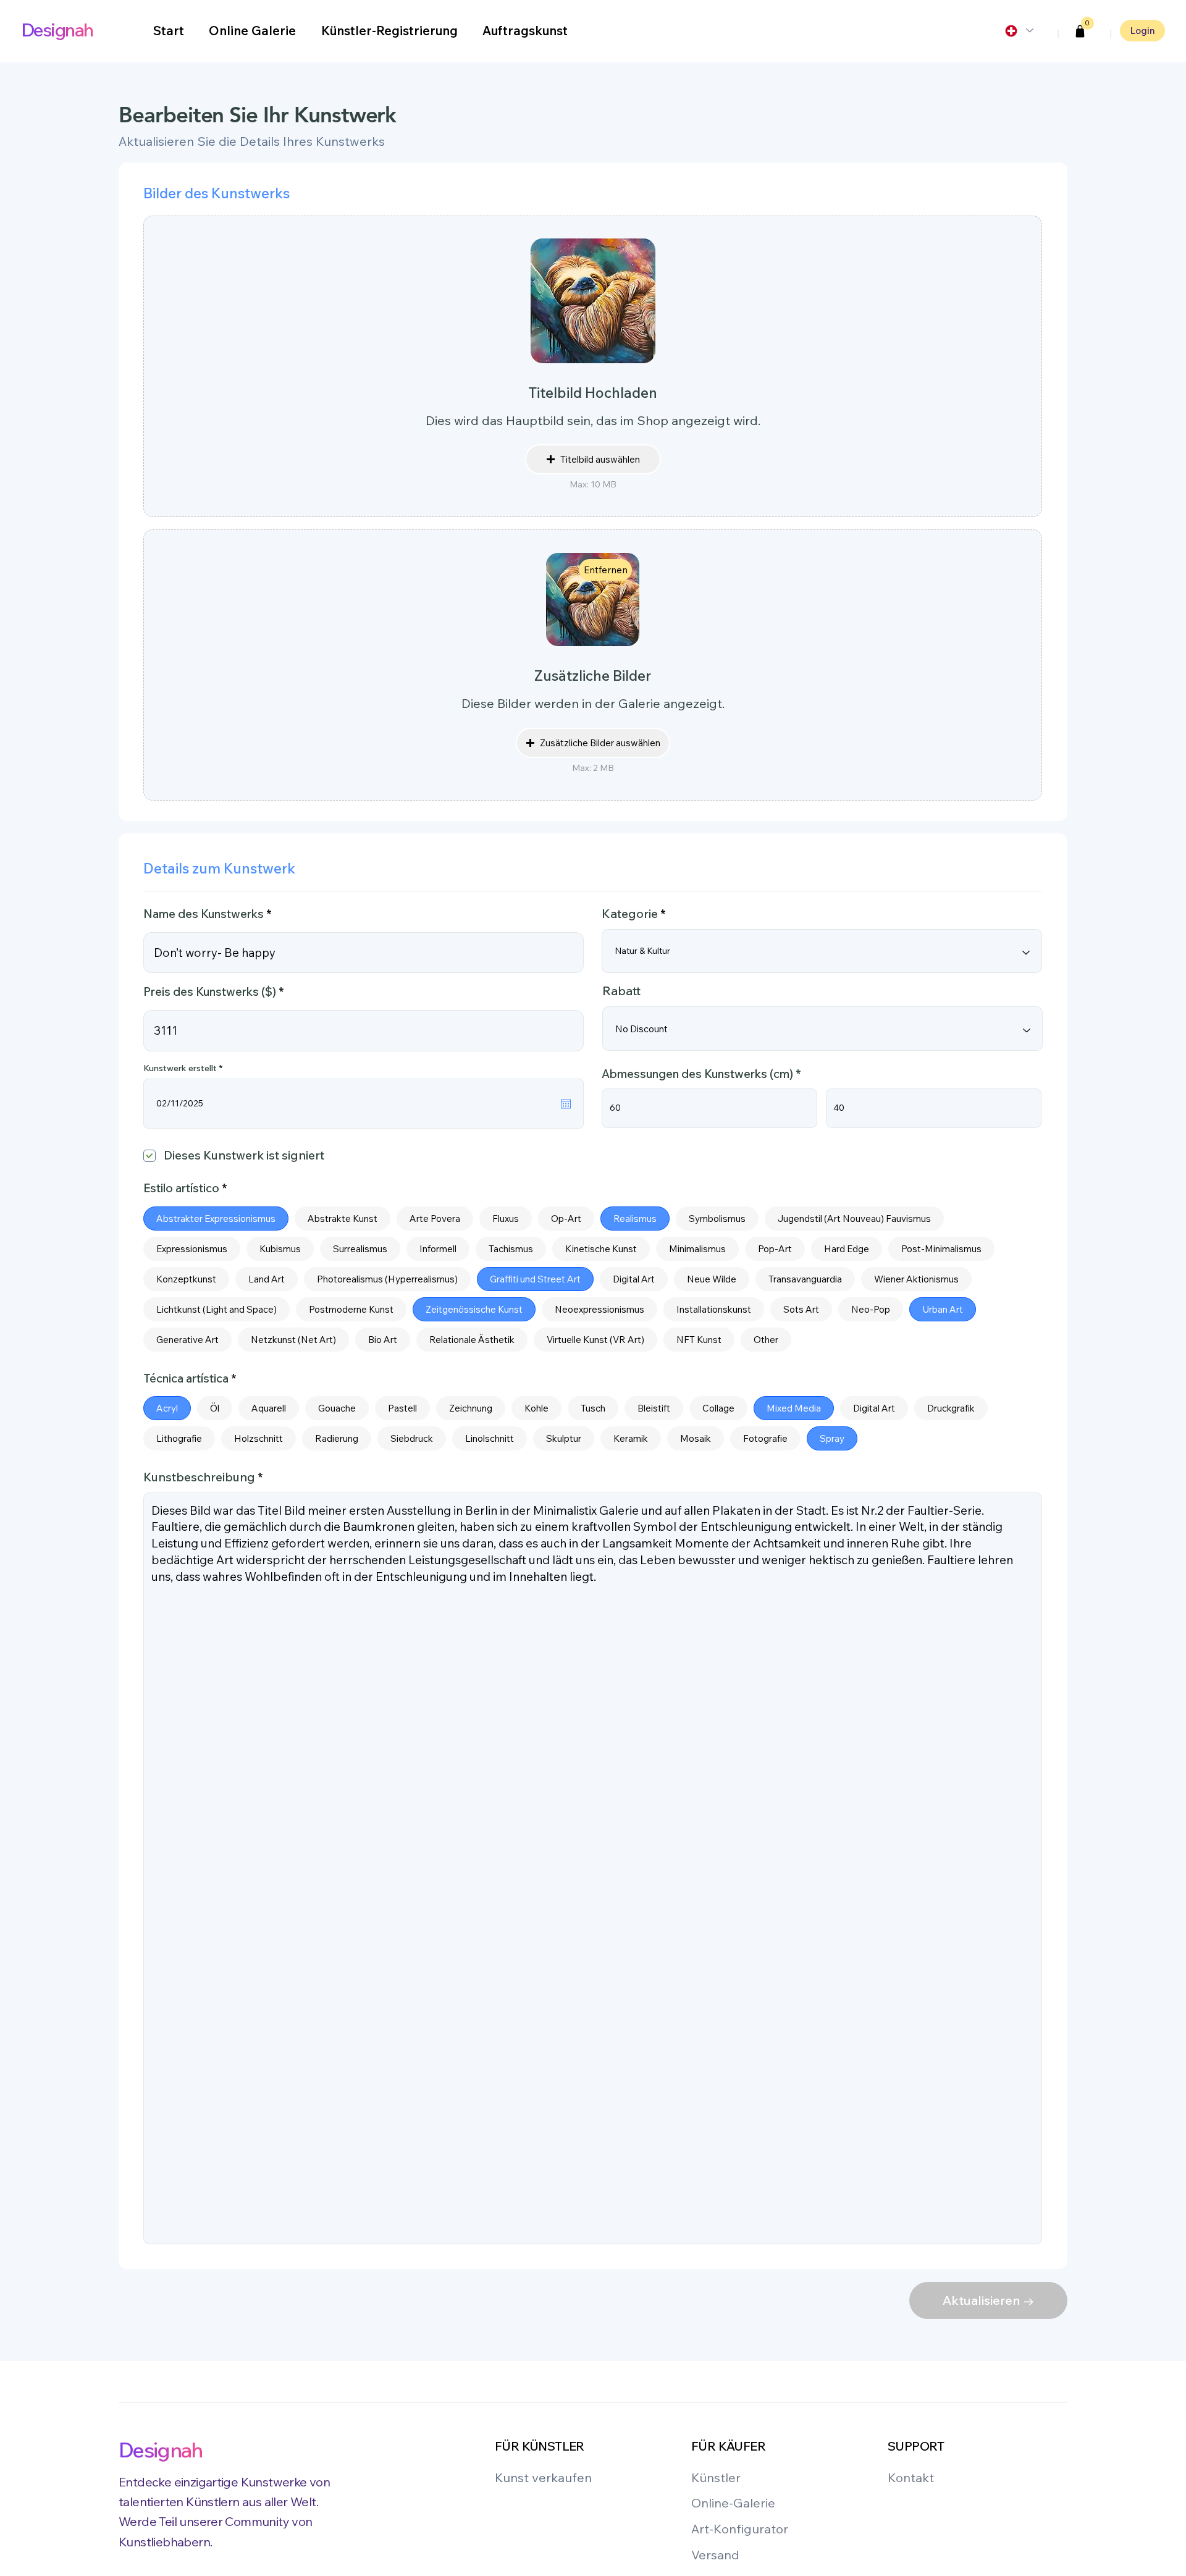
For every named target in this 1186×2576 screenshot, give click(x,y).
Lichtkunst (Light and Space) (217, 1309)
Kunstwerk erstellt (185, 1068)
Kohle (536, 1408)
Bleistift (654, 1408)
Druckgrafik (951, 1408)
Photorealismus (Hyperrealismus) (387, 1279)
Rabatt (621, 991)
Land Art (267, 1279)
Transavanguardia (805, 1279)
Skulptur (564, 1438)
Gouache (337, 1408)
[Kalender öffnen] (566, 1104)
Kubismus (280, 1249)
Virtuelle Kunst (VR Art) (595, 1340)
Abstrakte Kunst (343, 1219)
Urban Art (943, 1309)
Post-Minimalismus (941, 1249)
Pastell (402, 1408)
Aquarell (269, 1408)
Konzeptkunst (186, 1279)
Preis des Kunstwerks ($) (210, 992)
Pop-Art (775, 1249)
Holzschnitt (259, 1438)
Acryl (167, 1408)
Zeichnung (471, 1408)
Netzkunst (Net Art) (293, 1340)
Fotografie (765, 1438)
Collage (718, 1408)
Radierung (337, 1438)
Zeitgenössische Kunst (474, 1309)
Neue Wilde (712, 1279)
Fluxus (506, 1219)
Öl (215, 1408)
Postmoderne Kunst (351, 1309)
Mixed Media (794, 1408)
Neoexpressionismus (599, 1309)
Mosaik (696, 1438)
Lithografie (179, 1438)
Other (766, 1340)
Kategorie (630, 914)
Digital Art (634, 1279)
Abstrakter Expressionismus (216, 1219)
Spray (832, 1438)
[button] (1080, 32)
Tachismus (511, 1249)
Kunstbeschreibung (199, 1477)
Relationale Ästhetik (472, 1340)
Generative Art (187, 1340)
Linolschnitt (490, 1438)
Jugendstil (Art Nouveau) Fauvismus (854, 1219)
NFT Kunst (699, 1340)
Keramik (631, 1438)
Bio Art (383, 1340)
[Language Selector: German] (1019, 31)
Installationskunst (714, 1309)
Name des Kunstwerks (204, 914)
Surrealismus (360, 1249)
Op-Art (566, 1219)
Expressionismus (192, 1249)
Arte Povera (435, 1219)
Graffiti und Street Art (535, 1279)
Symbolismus (717, 1219)
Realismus (635, 1219)
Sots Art (801, 1309)
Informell (438, 1249)
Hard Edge (847, 1249)
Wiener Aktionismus (916, 1279)
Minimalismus (697, 1249)
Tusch (593, 1408)
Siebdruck (412, 1438)
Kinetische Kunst (601, 1249)
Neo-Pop (871, 1309)
